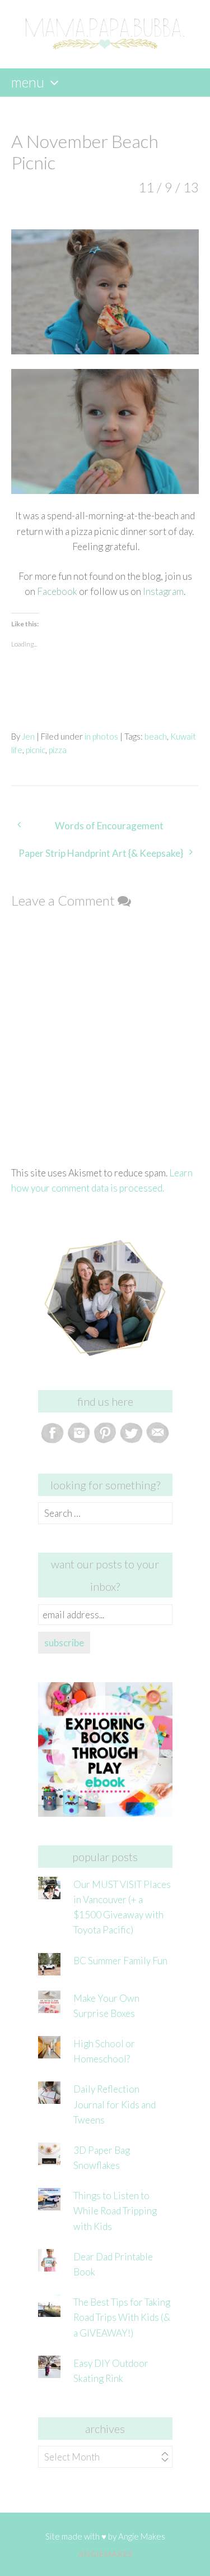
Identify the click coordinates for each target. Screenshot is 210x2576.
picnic (36, 750)
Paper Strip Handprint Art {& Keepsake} (101, 853)
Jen (28, 736)
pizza (58, 750)
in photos (101, 736)
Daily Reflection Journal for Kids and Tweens (115, 2104)
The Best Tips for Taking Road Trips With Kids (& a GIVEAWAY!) (122, 2317)
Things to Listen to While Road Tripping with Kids (115, 2211)
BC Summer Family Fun (120, 1961)
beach (156, 736)
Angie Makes (142, 2536)
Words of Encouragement (109, 826)
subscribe (64, 1643)
